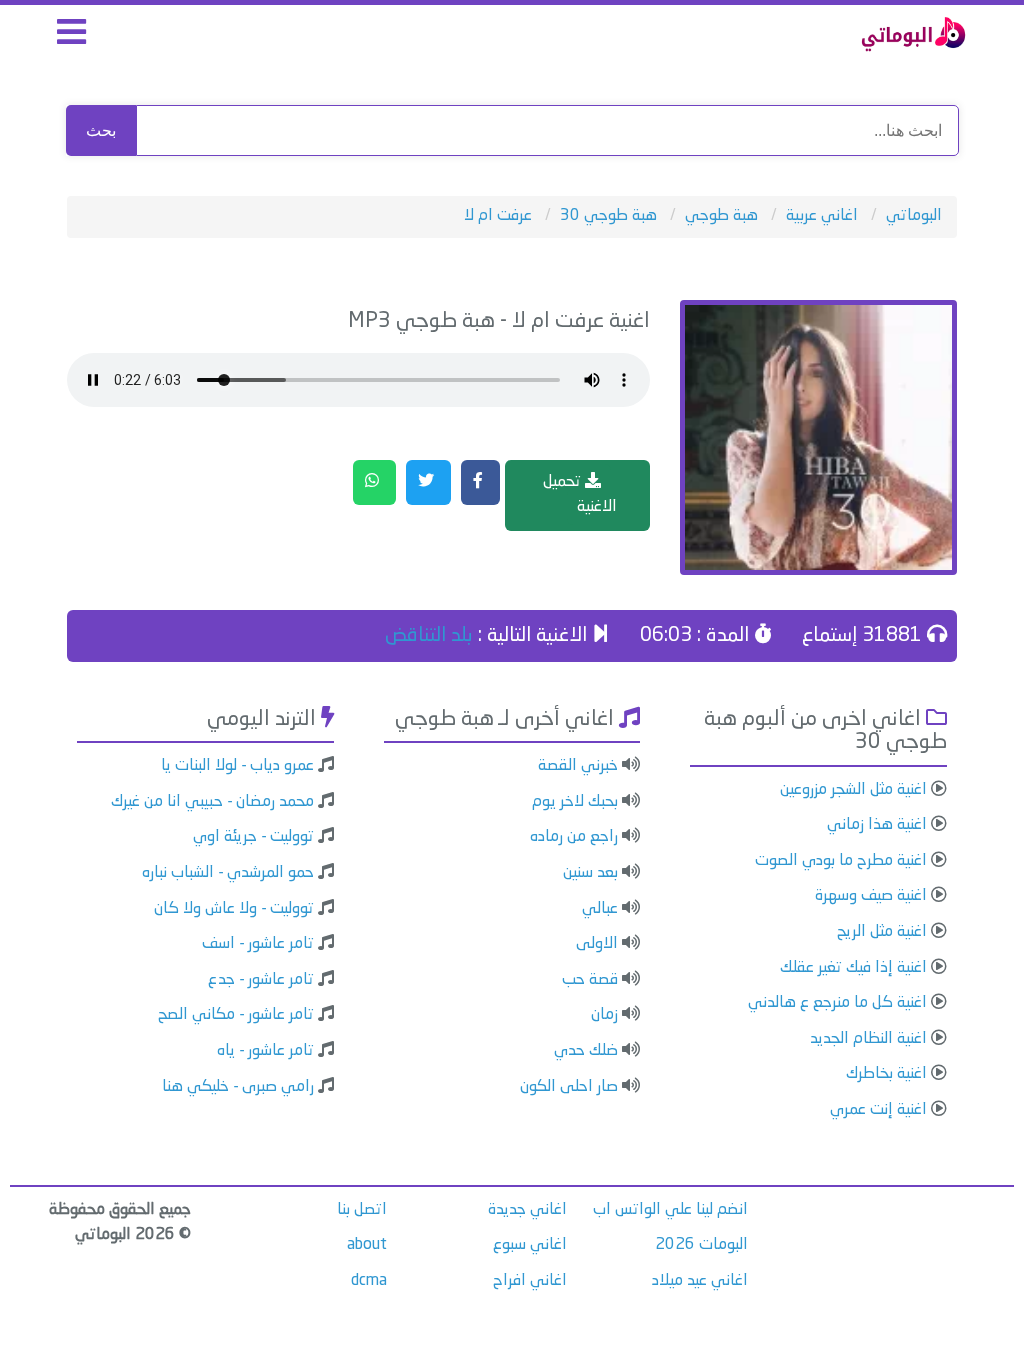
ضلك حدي (586, 1051)
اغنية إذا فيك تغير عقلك (853, 968)
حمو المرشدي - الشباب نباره (228, 873)
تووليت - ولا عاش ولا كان (234, 909)
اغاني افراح (530, 1281)
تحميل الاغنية (580, 495)
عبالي (600, 909)
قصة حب (590, 980)
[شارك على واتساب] (374, 483)
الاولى (597, 944)
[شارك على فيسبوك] (480, 483)
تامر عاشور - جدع (261, 980)
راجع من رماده (574, 837)
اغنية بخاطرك (886, 1074)
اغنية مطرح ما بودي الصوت (841, 861)
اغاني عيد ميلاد (700, 1281)
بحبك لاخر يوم (575, 802)
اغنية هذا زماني (877, 825)
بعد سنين (590, 873)
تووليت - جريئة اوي (253, 837)
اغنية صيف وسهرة (871, 896)
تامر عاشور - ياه (265, 1051)
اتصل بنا (362, 1210)
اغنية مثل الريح (882, 932)
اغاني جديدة (527, 1210)
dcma (369, 1281)
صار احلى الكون (569, 1087)
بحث (101, 130)
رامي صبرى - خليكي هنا (238, 1087)
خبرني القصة (578, 766)
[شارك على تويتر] (428, 483)
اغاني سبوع (530, 1245)
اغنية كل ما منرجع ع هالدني (837, 1003)
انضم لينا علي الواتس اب (670, 1210)
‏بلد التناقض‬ (429, 636)
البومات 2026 (701, 1245)
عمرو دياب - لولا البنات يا (237, 766)
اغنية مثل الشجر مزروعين (853, 790)
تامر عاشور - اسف (258, 944)
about (367, 1245)
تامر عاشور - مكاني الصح (236, 1015)
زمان (604, 1015)
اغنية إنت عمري (878, 1110)
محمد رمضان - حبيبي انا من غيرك (212, 802)
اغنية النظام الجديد (868, 1039)
